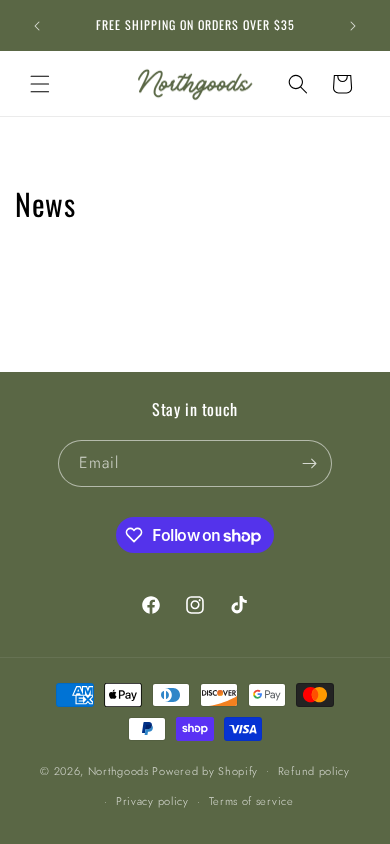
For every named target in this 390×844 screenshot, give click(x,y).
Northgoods (118, 770)
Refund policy (314, 771)
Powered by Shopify (205, 770)
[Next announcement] (353, 26)
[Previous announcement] (37, 26)
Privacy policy (152, 801)
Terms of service (251, 801)
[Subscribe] (309, 463)
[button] (40, 84)
